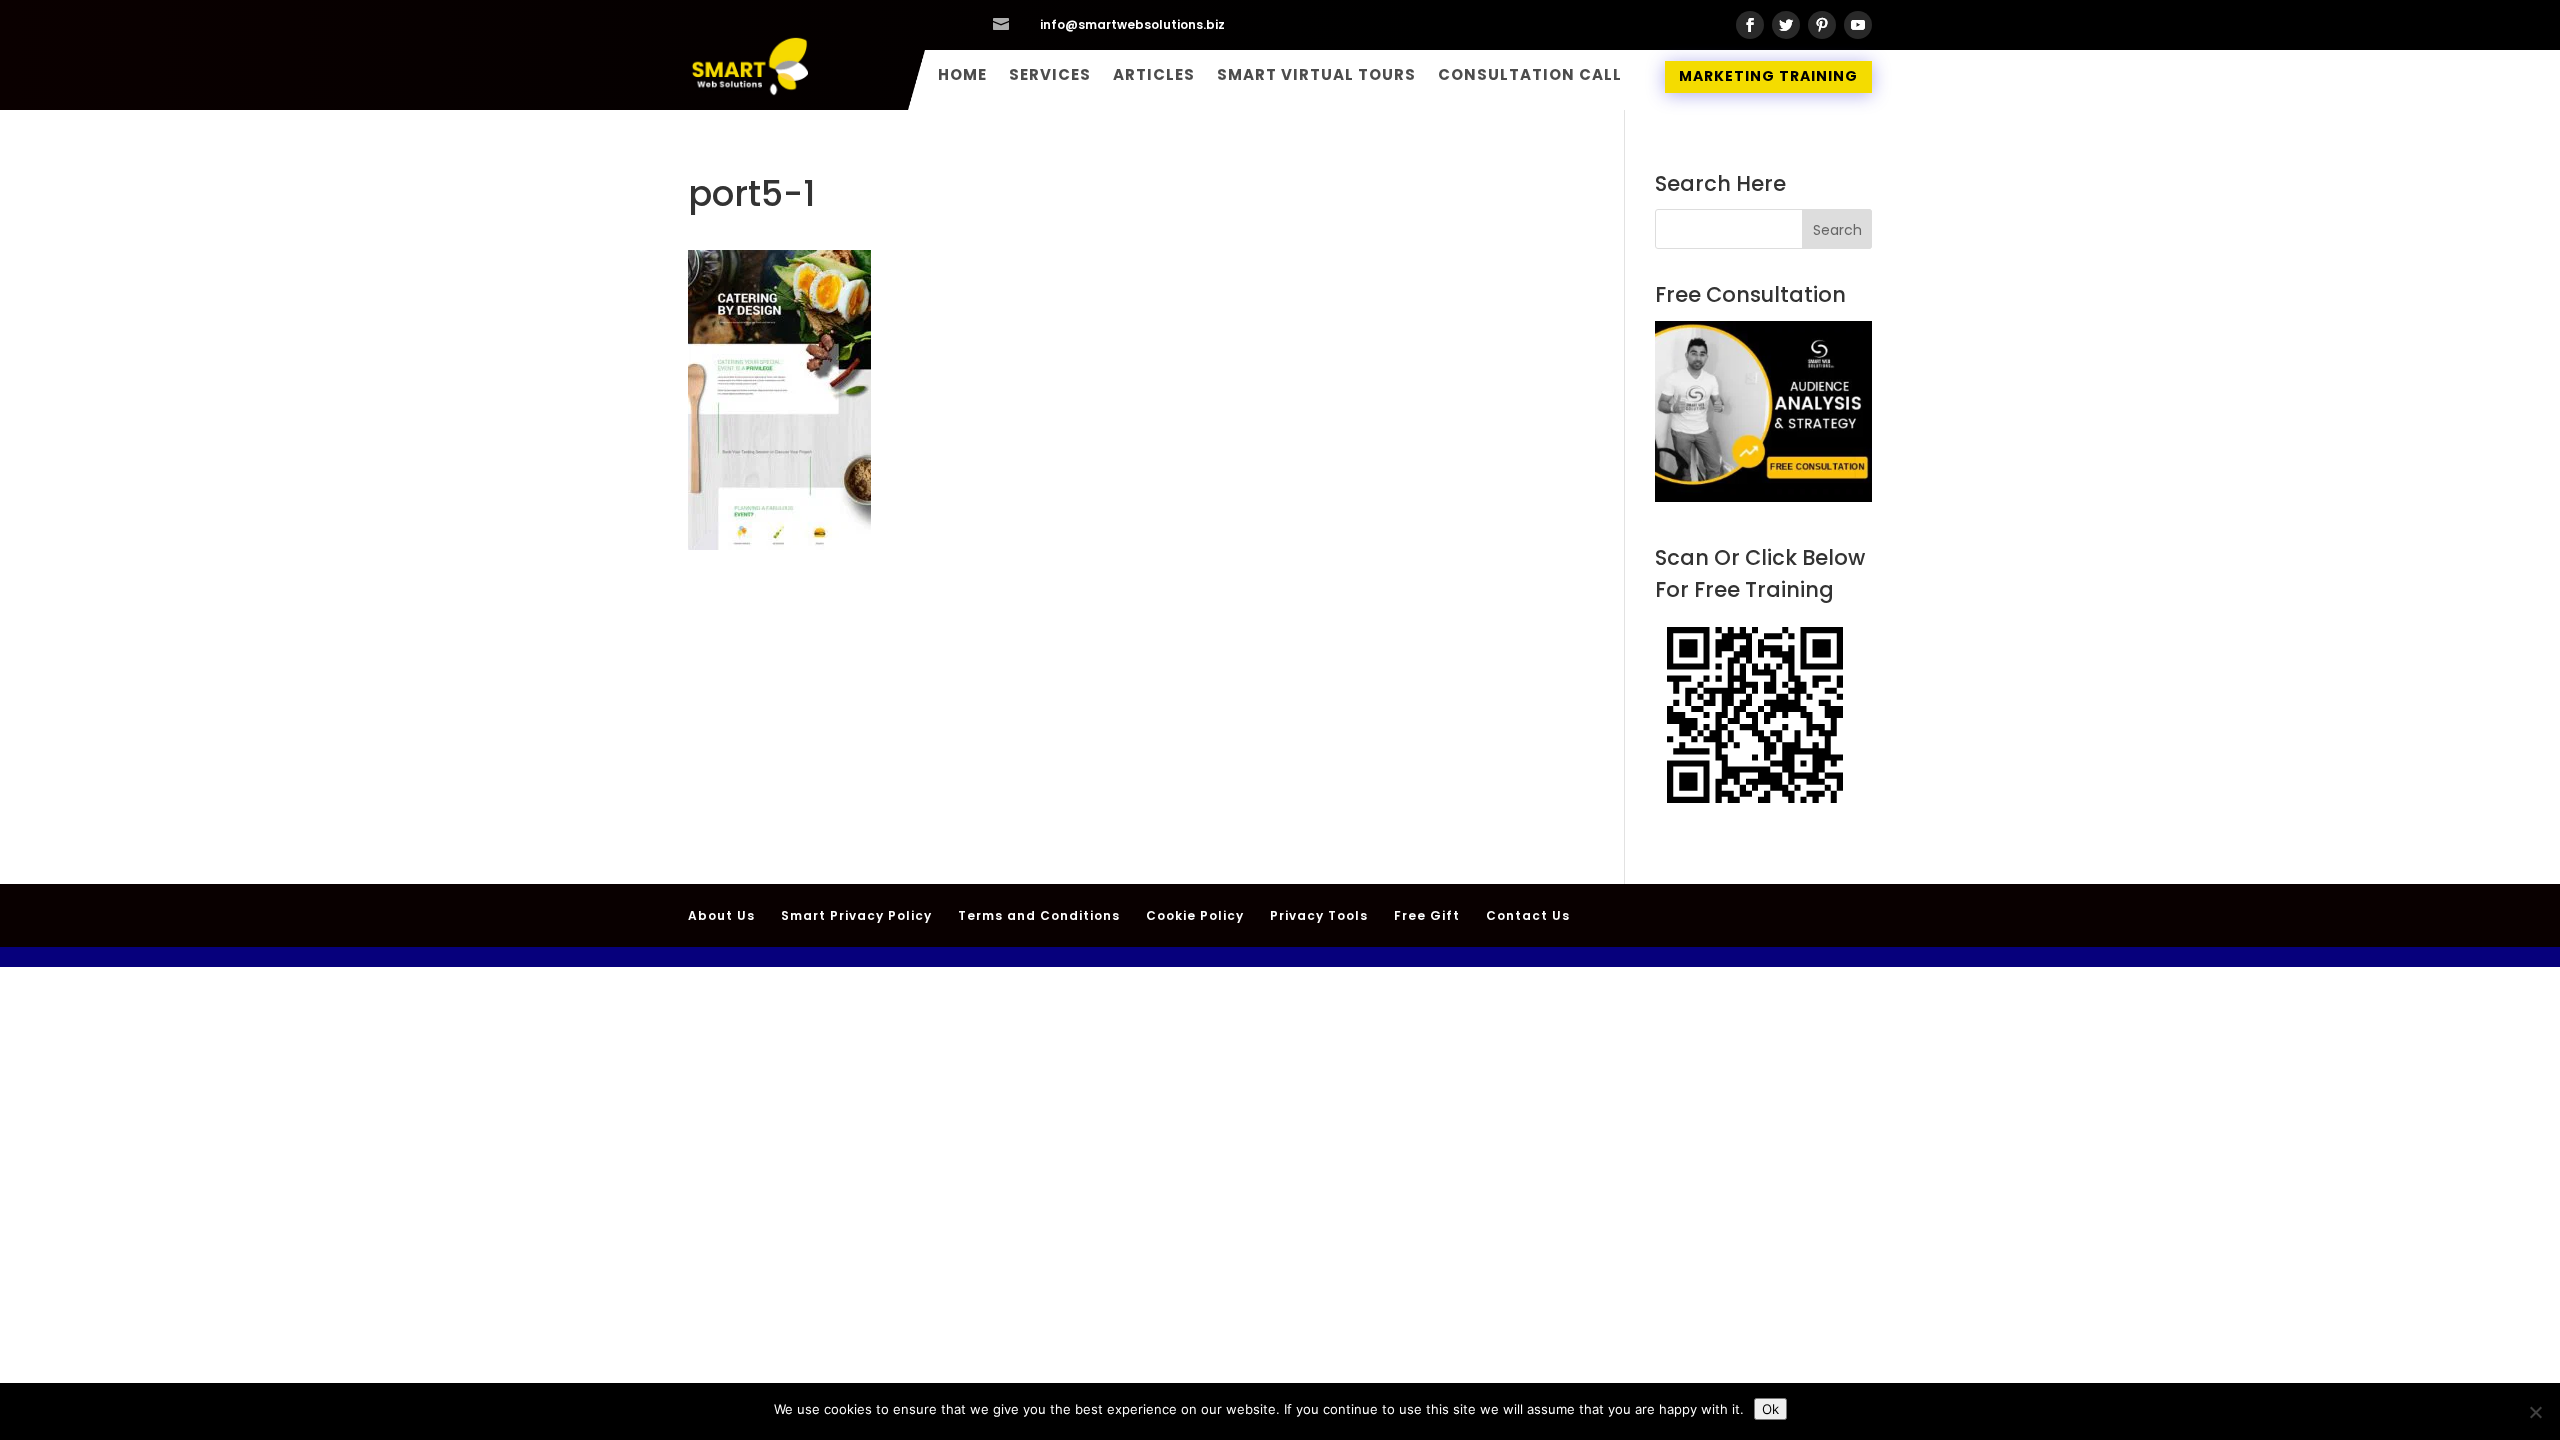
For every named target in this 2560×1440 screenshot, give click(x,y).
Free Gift (1427, 915)
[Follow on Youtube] (1858, 25)
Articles (1154, 76)
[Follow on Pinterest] (1822, 25)
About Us (721, 915)
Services (1050, 76)
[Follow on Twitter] (1786, 25)
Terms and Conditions (1039, 915)
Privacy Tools (1319, 915)
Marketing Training (1768, 76)
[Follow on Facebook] (1750, 25)
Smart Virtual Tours (1316, 76)
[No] (2535, 1412)
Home (962, 76)
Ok (1770, 1409)
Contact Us (1528, 915)
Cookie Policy (1195, 915)
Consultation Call (1530, 76)
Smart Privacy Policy (856, 915)
